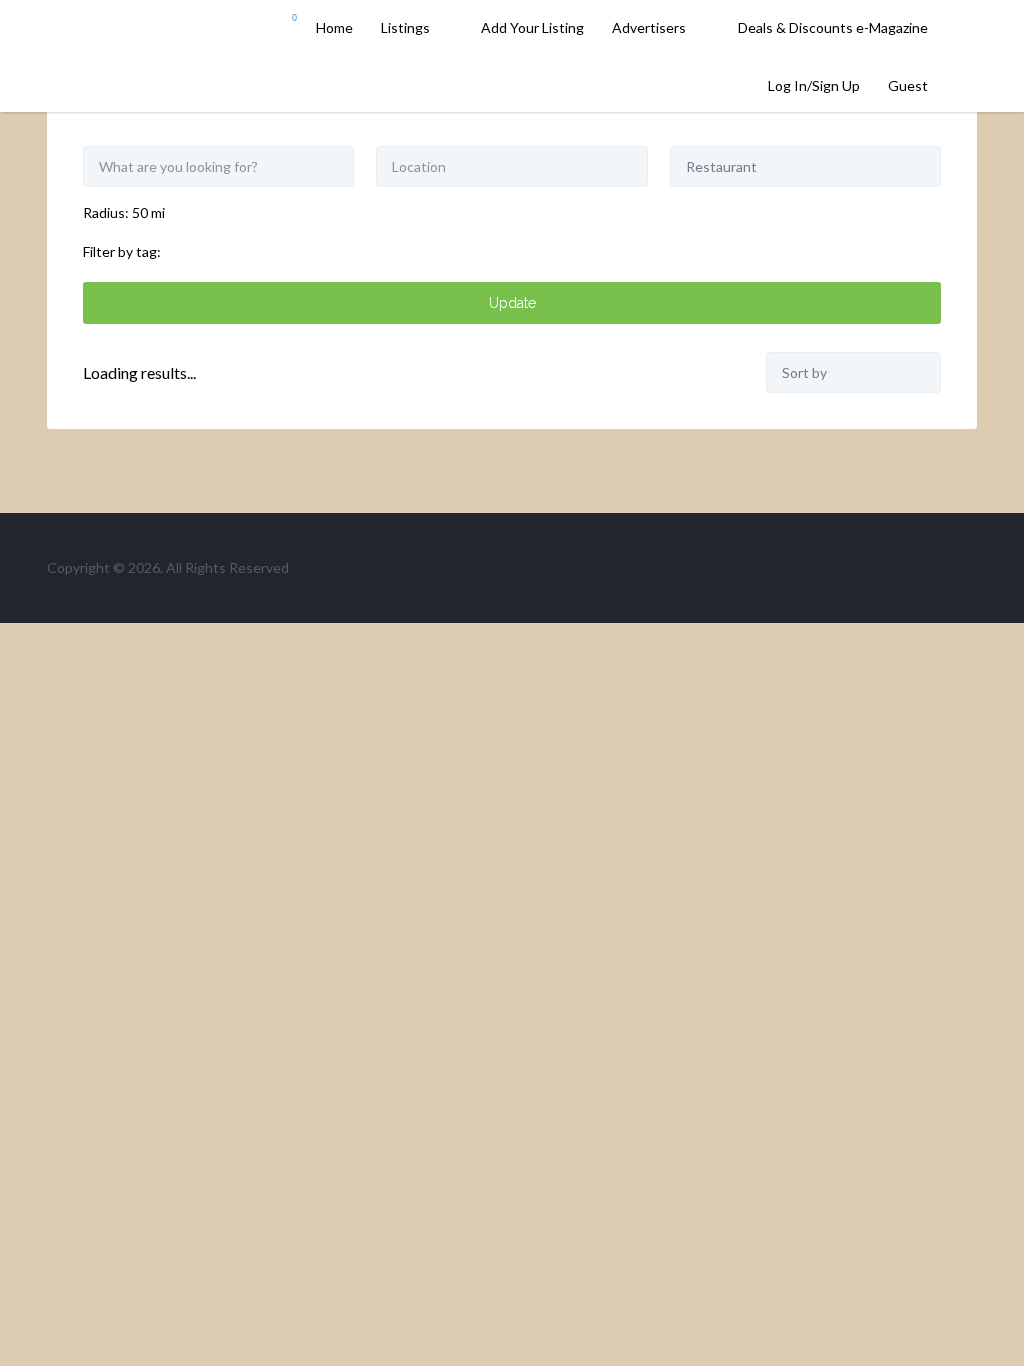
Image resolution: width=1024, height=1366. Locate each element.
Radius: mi (124, 212)
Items (281, 29)
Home (334, 27)
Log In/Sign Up (814, 85)
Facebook (871, 567)
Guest (908, 85)
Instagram (935, 567)
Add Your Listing (532, 27)
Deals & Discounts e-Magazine (833, 27)
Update (512, 303)
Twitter (903, 567)
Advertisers (649, 27)
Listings (405, 27)
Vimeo (967, 567)
